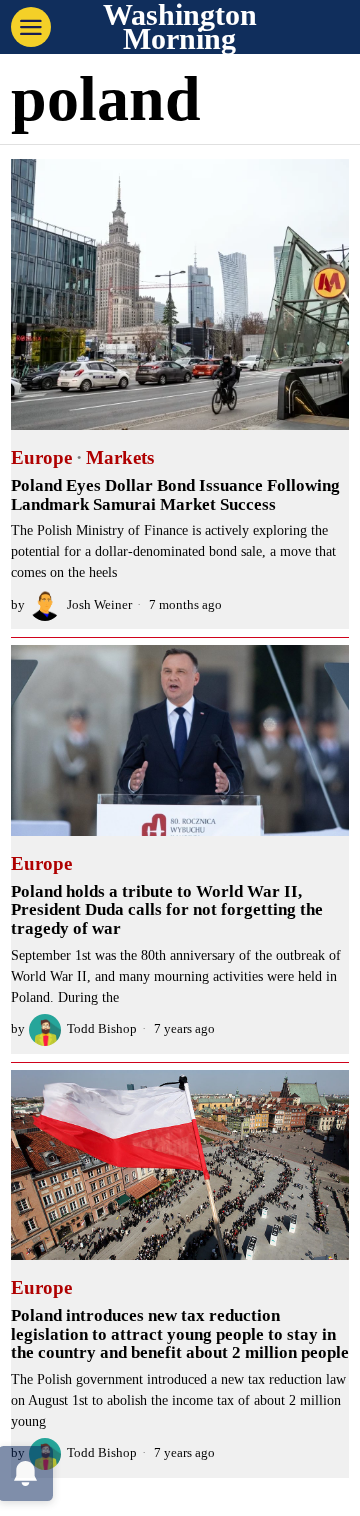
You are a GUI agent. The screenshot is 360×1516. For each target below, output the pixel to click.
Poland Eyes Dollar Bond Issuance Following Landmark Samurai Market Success (175, 495)
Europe (41, 458)
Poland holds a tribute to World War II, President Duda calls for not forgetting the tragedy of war (167, 910)
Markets (120, 458)
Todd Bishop (102, 1029)
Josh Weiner (99, 605)
